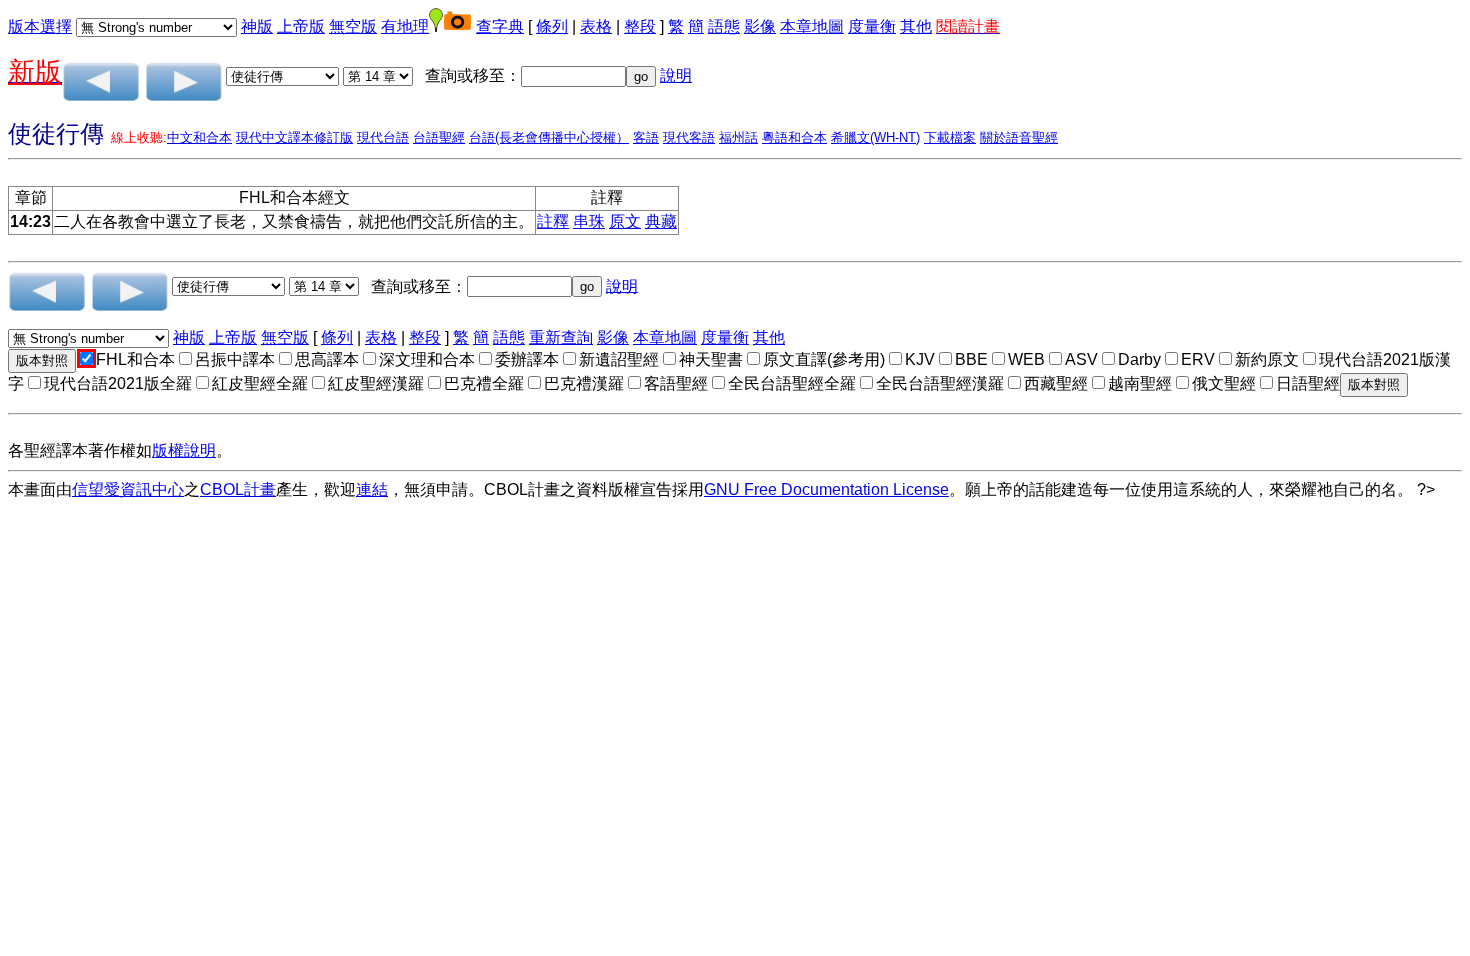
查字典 (500, 26)
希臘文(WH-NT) (875, 137)
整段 (640, 26)
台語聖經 (439, 137)
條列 (552, 26)
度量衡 (872, 26)
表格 (596, 26)
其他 (916, 26)
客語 (646, 137)
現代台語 (383, 137)
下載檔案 (950, 137)
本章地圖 (812, 26)
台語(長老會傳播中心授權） (549, 137)
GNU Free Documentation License (826, 489)
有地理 (405, 26)
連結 (372, 489)
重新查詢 (561, 337)
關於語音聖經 (1019, 137)
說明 (676, 75)
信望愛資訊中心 (128, 489)
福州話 (738, 137)
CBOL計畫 (238, 489)
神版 (257, 26)
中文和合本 (199, 137)
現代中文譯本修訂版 (294, 137)
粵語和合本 (794, 137)
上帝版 (301, 26)
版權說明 (184, 450)
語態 (724, 26)
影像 (760, 26)
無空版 (353, 26)
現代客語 (689, 137)
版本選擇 (40, 26)
